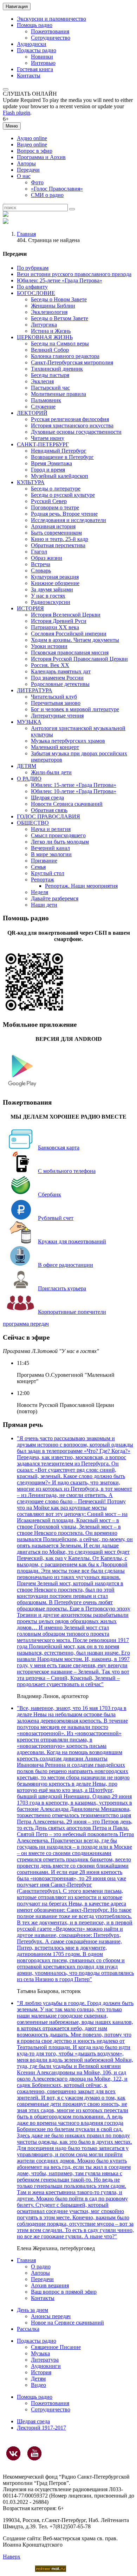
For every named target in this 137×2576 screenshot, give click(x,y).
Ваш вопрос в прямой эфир (64, 2292)
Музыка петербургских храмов (68, 741)
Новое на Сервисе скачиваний (67, 2323)
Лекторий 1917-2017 (41, 2428)
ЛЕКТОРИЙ (32, 413)
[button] (6, 89)
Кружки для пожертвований (72, 1241)
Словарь (41, 571)
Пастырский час (50, 388)
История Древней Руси (59, 621)
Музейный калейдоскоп (60, 476)
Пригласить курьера (62, 1288)
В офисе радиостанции (66, 1265)
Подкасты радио (37, 50)
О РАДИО (29, 779)
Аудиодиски (32, 44)
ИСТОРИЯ (30, 608)
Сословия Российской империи (69, 634)
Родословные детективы (60, 684)
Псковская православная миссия (70, 652)
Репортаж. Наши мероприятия (81, 886)
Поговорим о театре (55, 507)
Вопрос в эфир (35, 151)
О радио (41, 2266)
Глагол (39, 552)
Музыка (40, 2353)
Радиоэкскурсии (51, 602)
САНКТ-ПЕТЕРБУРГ (43, 444)
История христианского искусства (72, 425)
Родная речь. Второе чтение (64, 514)
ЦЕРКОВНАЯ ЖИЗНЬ (45, 337)
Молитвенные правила (58, 394)
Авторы (26, 163)
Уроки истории (49, 646)
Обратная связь (49, 810)
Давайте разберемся (55, 898)
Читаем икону (48, 438)
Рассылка (28, 2329)
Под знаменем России (57, 678)
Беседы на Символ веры (60, 344)
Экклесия (42, 381)
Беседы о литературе (56, 489)
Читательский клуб (54, 697)
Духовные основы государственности (76, 432)
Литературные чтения (57, 716)
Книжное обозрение (55, 583)
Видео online (32, 145)
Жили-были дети (51, 772)
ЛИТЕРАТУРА (35, 690)
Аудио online (32, 138)
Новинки (42, 57)
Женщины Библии (53, 306)
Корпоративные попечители (72, 1312)
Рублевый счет (56, 1218)
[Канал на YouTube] (34, 2453)
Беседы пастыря (50, 375)
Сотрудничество (51, 38)
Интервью (43, 63)
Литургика (44, 325)
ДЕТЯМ (27, 766)
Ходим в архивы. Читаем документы (75, 640)
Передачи (28, 170)
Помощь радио (35, 25)
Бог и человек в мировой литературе (75, 709)
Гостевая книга (35, 69)
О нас (24, 176)
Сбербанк (50, 1194)
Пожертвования (50, 31)
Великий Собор (50, 350)
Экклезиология (49, 312)
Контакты (29, 75)
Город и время (48, 470)
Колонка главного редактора (65, 356)
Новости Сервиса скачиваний (67, 804)
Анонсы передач (51, 2316)
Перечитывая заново (56, 703)
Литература (45, 2360)
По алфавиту (32, 287)
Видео (38, 2385)
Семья (38, 867)
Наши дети (44, 905)
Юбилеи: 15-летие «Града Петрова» (74, 785)
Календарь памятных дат (61, 671)
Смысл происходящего (58, 835)
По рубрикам (33, 268)
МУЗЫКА (29, 722)
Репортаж (43, 880)
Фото (37, 182)
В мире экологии (51, 854)
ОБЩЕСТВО (33, 823)
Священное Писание (56, 2347)
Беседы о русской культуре (63, 495)
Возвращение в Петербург (62, 457)
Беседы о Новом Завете (59, 299)
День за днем (32, 2310)
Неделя (40, 892)
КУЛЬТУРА (31, 482)
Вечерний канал (50, 848)
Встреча (41, 564)
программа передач (26, 1324)
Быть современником (56, 533)
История (41, 2372)
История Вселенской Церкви (66, 615)
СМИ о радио (47, 195)
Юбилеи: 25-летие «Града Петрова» (60, 280)
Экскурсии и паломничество (51, 19)
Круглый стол (48, 873)
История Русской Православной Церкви (79, 659)
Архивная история (53, 526)
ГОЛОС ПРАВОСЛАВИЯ (48, 816)
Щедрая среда (47, 798)
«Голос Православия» (57, 189)
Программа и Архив (41, 157)
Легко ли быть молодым (60, 842)
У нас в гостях (48, 596)
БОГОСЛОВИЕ (36, 293)
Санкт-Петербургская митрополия (72, 362)
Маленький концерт (55, 747)
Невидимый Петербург (59, 451)
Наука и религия (51, 829)
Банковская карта (59, 1148)
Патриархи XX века (55, 627)
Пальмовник (46, 400)
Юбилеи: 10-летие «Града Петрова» (74, 791)
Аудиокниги (46, 2366)
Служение (43, 407)
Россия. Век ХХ (50, 665)
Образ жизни (47, 558)
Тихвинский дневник (57, 369)
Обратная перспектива (58, 545)
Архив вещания (50, 2285)
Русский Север (49, 501)
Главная (26, 234)
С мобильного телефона (67, 1171)
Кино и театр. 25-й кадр (60, 539)
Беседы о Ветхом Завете (60, 318)
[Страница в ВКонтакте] (13, 2453)
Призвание (44, 861)
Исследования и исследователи (68, 520)
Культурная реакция (55, 577)
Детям (38, 2379)
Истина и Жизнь (51, 331)
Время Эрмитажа (51, 463)
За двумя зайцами (52, 589)
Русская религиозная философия (70, 419)
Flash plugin (17, 113)
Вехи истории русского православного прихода (74, 274)
